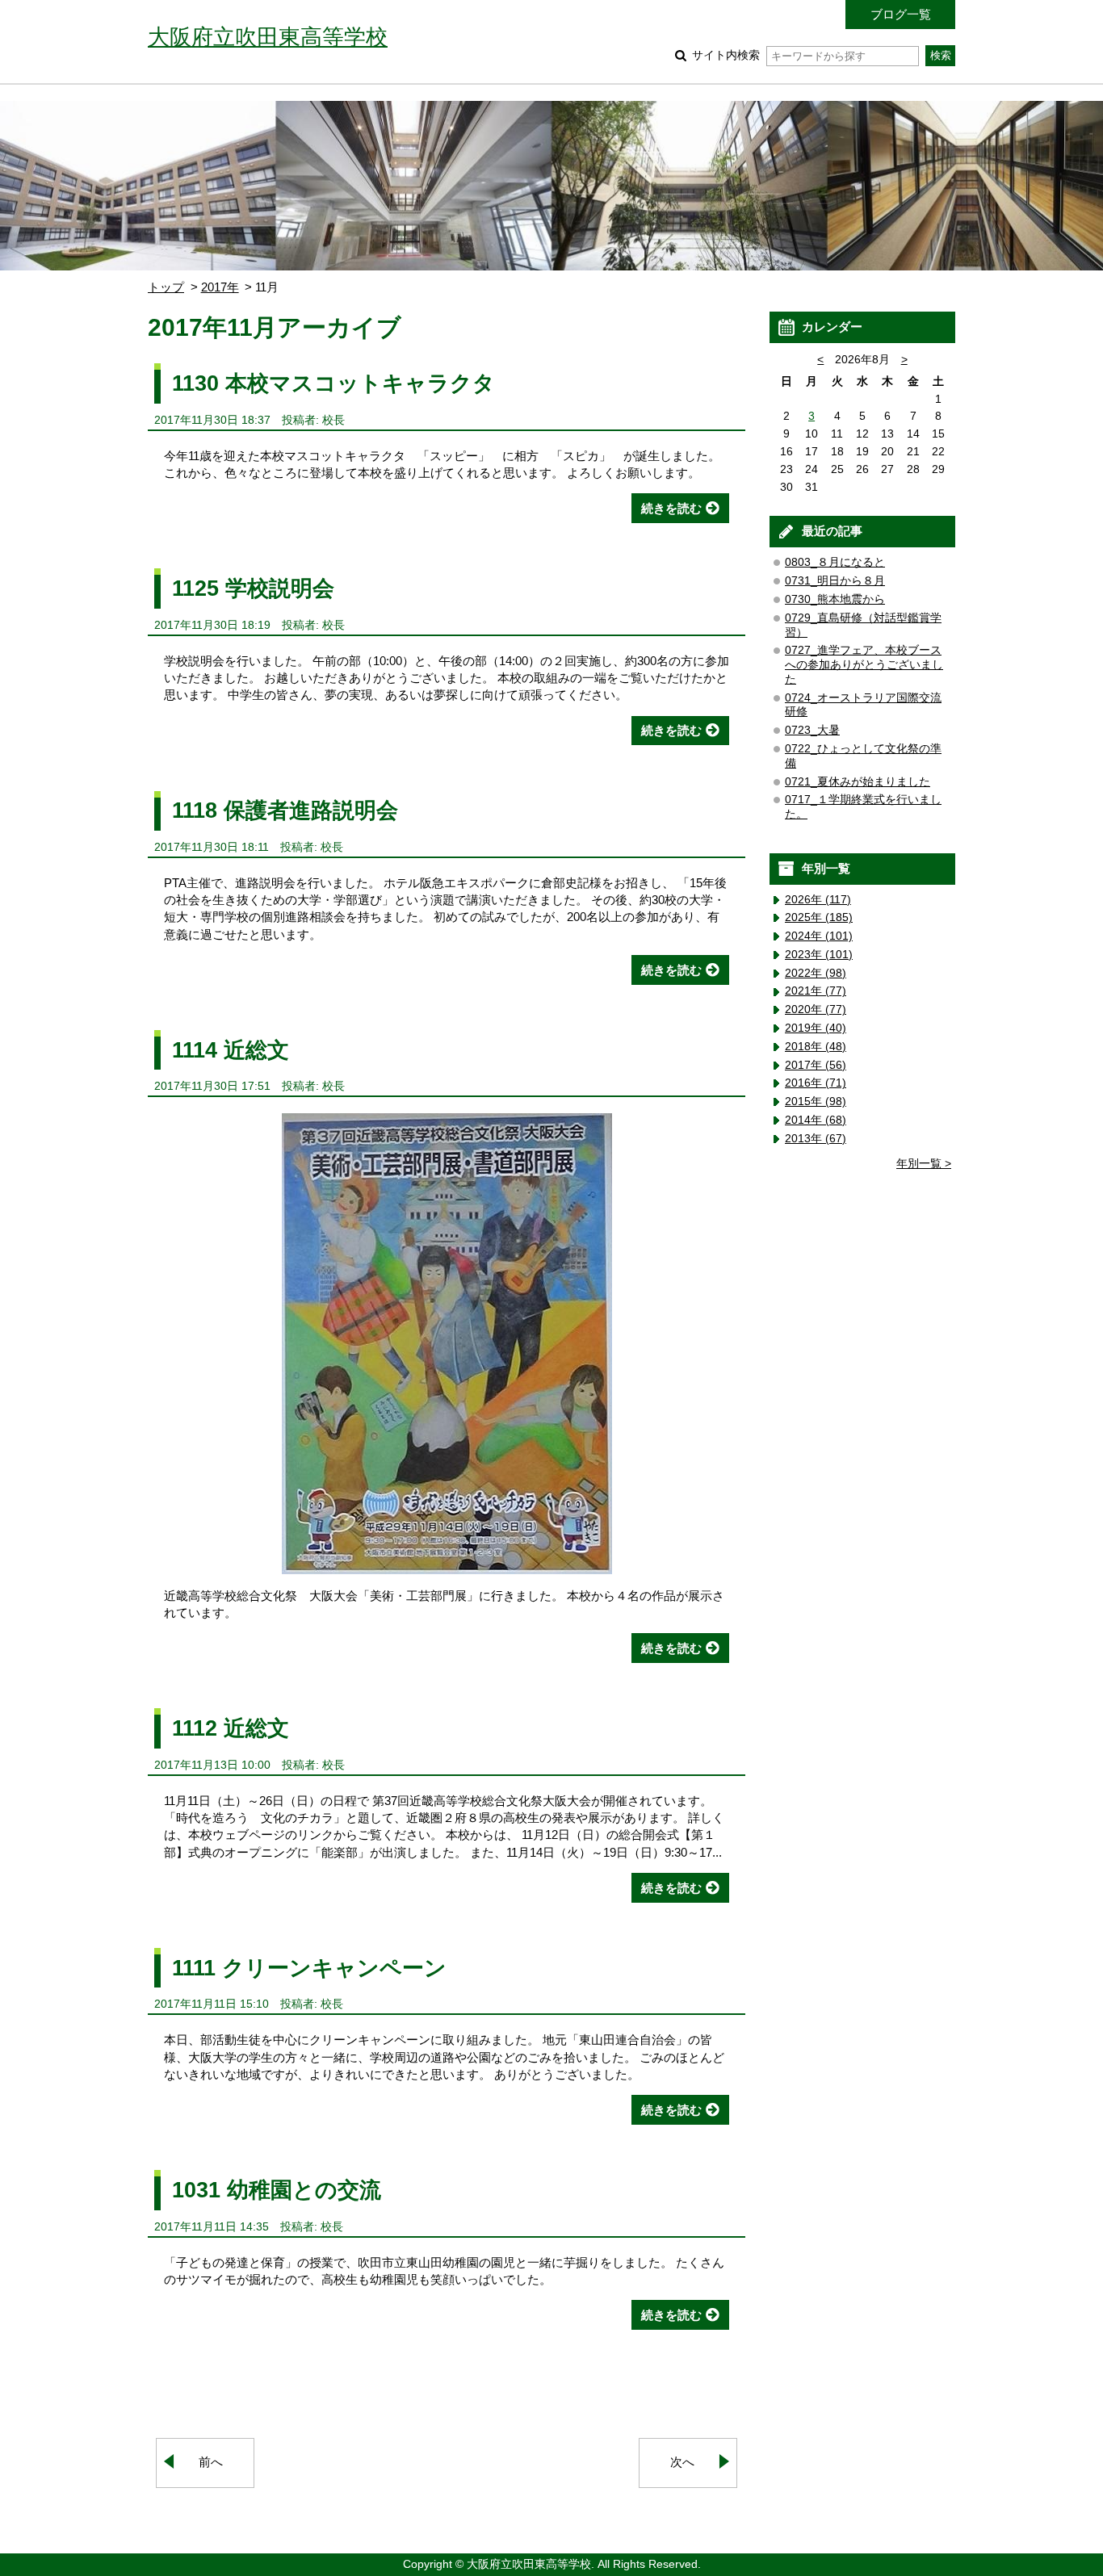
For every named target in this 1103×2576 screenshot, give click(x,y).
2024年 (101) (819, 936)
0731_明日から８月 (835, 581)
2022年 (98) (816, 973)
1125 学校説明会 (253, 588)
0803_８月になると (835, 562)
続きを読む (671, 508)
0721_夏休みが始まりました (858, 782)
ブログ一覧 (901, 14)
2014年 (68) (816, 1120)
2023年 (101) (819, 955)
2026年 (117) (818, 900)
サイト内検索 (726, 55)
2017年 (220, 287)
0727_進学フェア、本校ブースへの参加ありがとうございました (864, 665)
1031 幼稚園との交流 (277, 2190)
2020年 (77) (816, 1009)
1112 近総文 (231, 1728)
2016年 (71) (816, 1083)
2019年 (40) (816, 1028)
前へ (211, 2462)
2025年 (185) (819, 917)
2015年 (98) (816, 1102)
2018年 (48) (816, 1047)
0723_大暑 (812, 730)
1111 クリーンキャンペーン (309, 1968)
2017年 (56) (816, 1065)
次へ (682, 2462)
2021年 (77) (816, 991)
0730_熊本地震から (835, 599)
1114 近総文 (231, 1050)
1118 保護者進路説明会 (285, 810)
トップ (166, 287)
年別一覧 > (924, 1164)
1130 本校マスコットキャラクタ (333, 383)
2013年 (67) (816, 1139)
